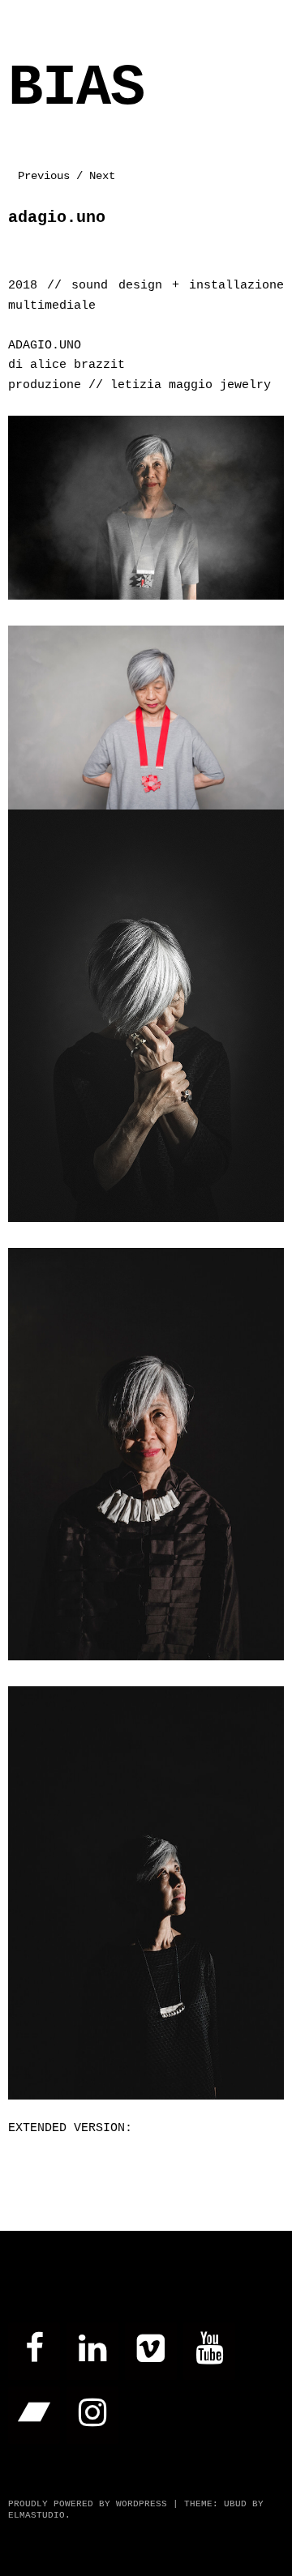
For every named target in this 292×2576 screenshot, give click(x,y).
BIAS (76, 89)
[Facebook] (34, 2351)
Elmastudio (36, 2515)
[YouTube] (209, 2351)
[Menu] (28, 20)
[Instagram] (92, 2415)
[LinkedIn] (92, 2351)
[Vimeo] (151, 2351)
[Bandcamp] (34, 2415)
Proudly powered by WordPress (88, 2504)
